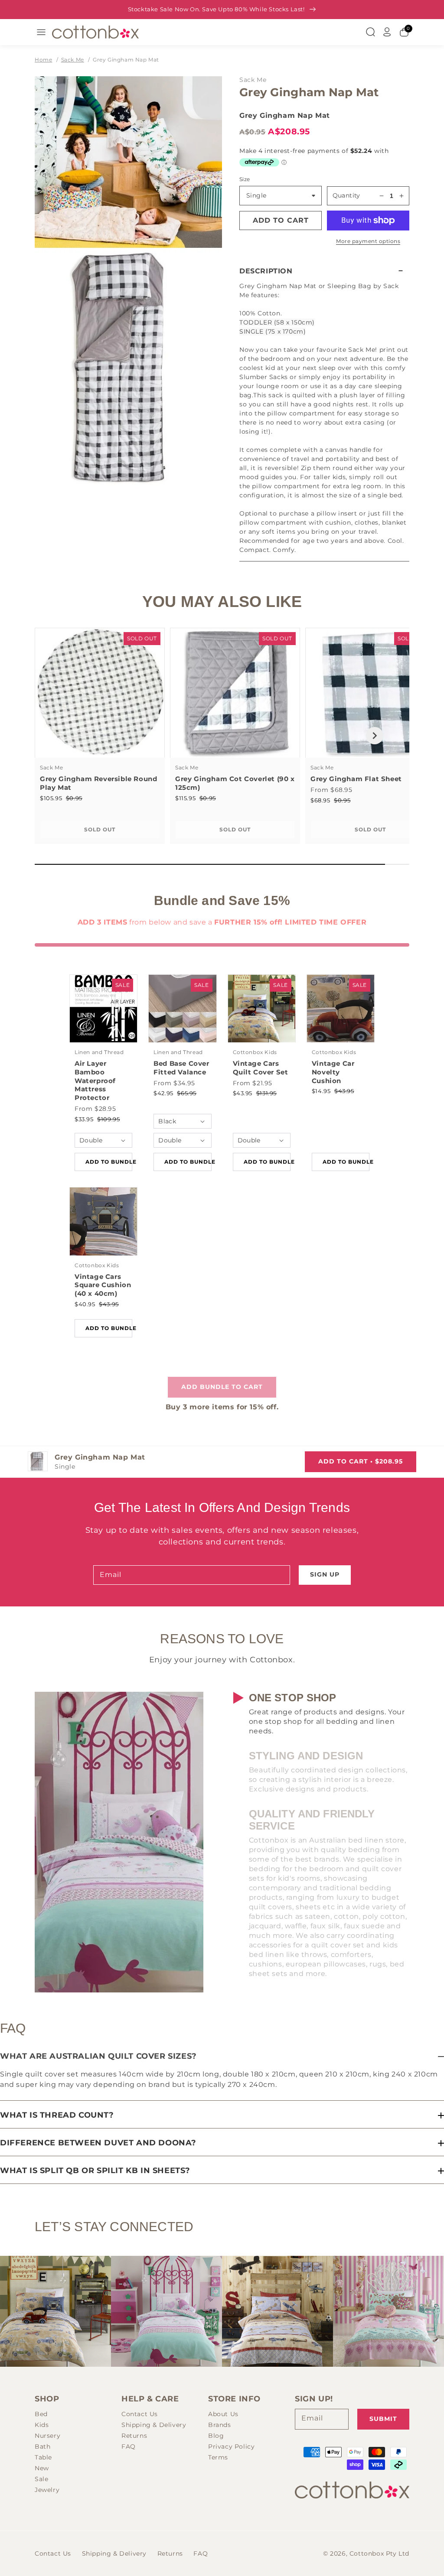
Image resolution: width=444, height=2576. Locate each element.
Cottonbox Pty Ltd (379, 2553)
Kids (42, 2425)
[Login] (387, 32)
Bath (42, 2446)
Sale (41, 2479)
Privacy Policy (231, 2446)
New (42, 2468)
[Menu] (41, 32)
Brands (220, 2425)
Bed (41, 2414)
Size (245, 179)
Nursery (47, 2436)
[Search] (370, 32)
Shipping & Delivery (154, 2425)
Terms (218, 2457)
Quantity (346, 195)
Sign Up (325, 1574)
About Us (223, 2414)
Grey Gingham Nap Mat (126, 60)
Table (43, 2457)
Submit (383, 2419)
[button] (324, 271)
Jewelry (47, 2490)
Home (43, 60)
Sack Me (73, 60)
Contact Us (140, 2414)
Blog (216, 2436)
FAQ (129, 2446)
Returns (134, 2436)
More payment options (368, 241)
